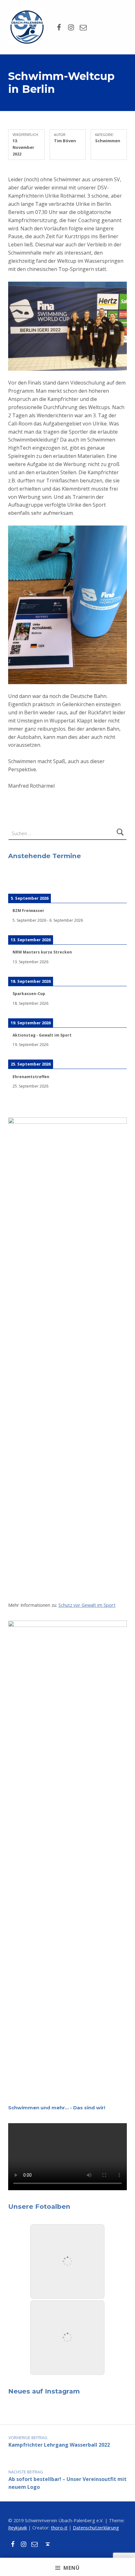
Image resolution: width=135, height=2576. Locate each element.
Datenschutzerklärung (96, 2528)
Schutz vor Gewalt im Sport (87, 1605)
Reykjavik (18, 2528)
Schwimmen (108, 141)
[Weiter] (115, 881)
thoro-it (59, 2528)
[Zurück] (20, 881)
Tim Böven (65, 141)
